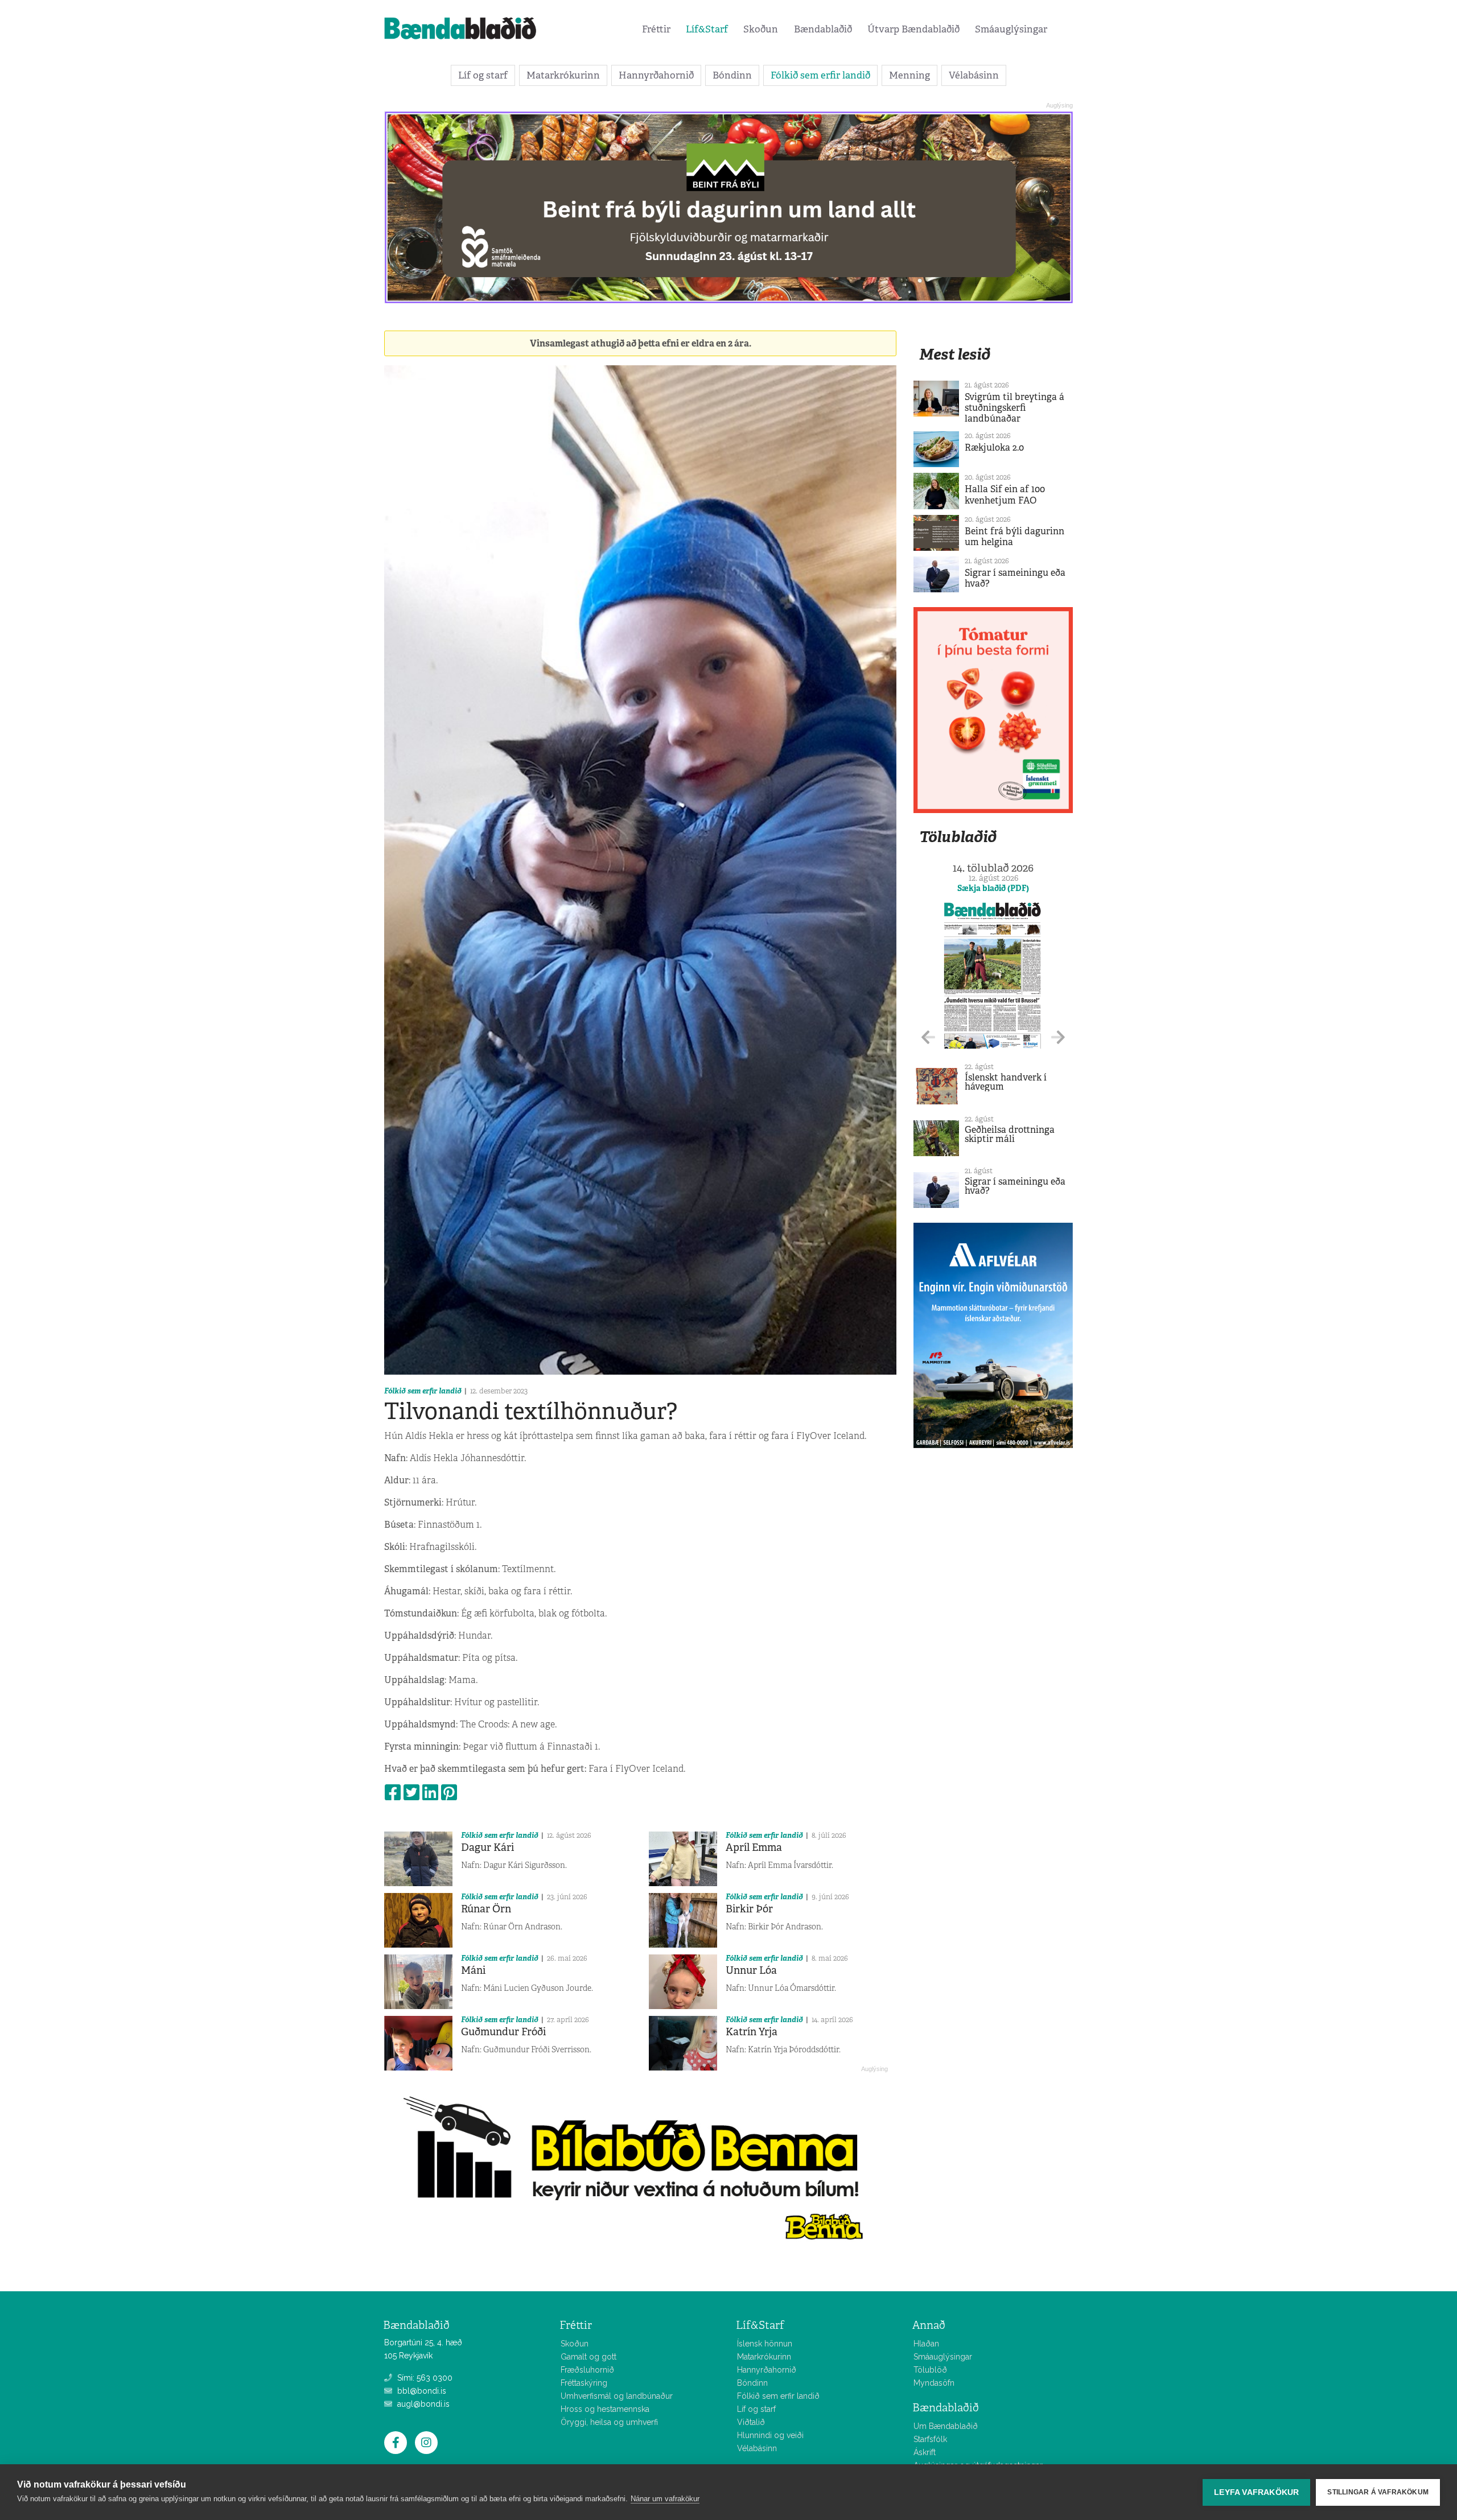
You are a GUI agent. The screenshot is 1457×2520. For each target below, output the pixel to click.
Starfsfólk (930, 2439)
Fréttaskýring (584, 2383)
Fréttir (656, 29)
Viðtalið (751, 2422)
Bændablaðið (823, 29)
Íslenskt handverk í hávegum (1006, 1082)
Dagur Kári (487, 1847)
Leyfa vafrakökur (1256, 2492)
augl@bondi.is (422, 2404)
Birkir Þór (749, 1909)
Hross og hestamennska (605, 2409)
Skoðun (761, 29)
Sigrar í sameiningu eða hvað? (1015, 578)
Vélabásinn (974, 75)
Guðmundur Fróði (503, 2032)
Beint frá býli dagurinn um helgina (1014, 537)
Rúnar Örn (486, 1909)
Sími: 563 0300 (424, 2378)
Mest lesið (955, 354)
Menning (909, 75)
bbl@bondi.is (421, 2391)
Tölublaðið (958, 837)
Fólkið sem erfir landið (820, 75)
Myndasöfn (934, 2383)
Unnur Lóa (751, 1970)
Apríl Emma (754, 1847)
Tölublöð (930, 2370)
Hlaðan (926, 2344)
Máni (473, 1970)
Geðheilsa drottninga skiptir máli (1010, 1134)
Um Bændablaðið (946, 2426)
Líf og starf (483, 75)
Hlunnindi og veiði (770, 2435)
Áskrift (925, 2452)
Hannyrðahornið (656, 75)
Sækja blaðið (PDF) (993, 888)
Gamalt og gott (588, 2357)
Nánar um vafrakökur (665, 2499)
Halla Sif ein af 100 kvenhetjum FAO (1005, 494)
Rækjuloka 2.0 (994, 448)
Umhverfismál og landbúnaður (617, 2396)
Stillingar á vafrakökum (1378, 2492)
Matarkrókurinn (563, 75)
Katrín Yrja (752, 2032)
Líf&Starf (707, 29)
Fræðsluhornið (587, 2370)
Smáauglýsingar (1011, 29)
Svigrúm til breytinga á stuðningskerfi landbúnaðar (1014, 408)
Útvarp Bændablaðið (913, 29)
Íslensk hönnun (765, 2344)
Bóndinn (732, 75)
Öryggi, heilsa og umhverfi (609, 2422)
